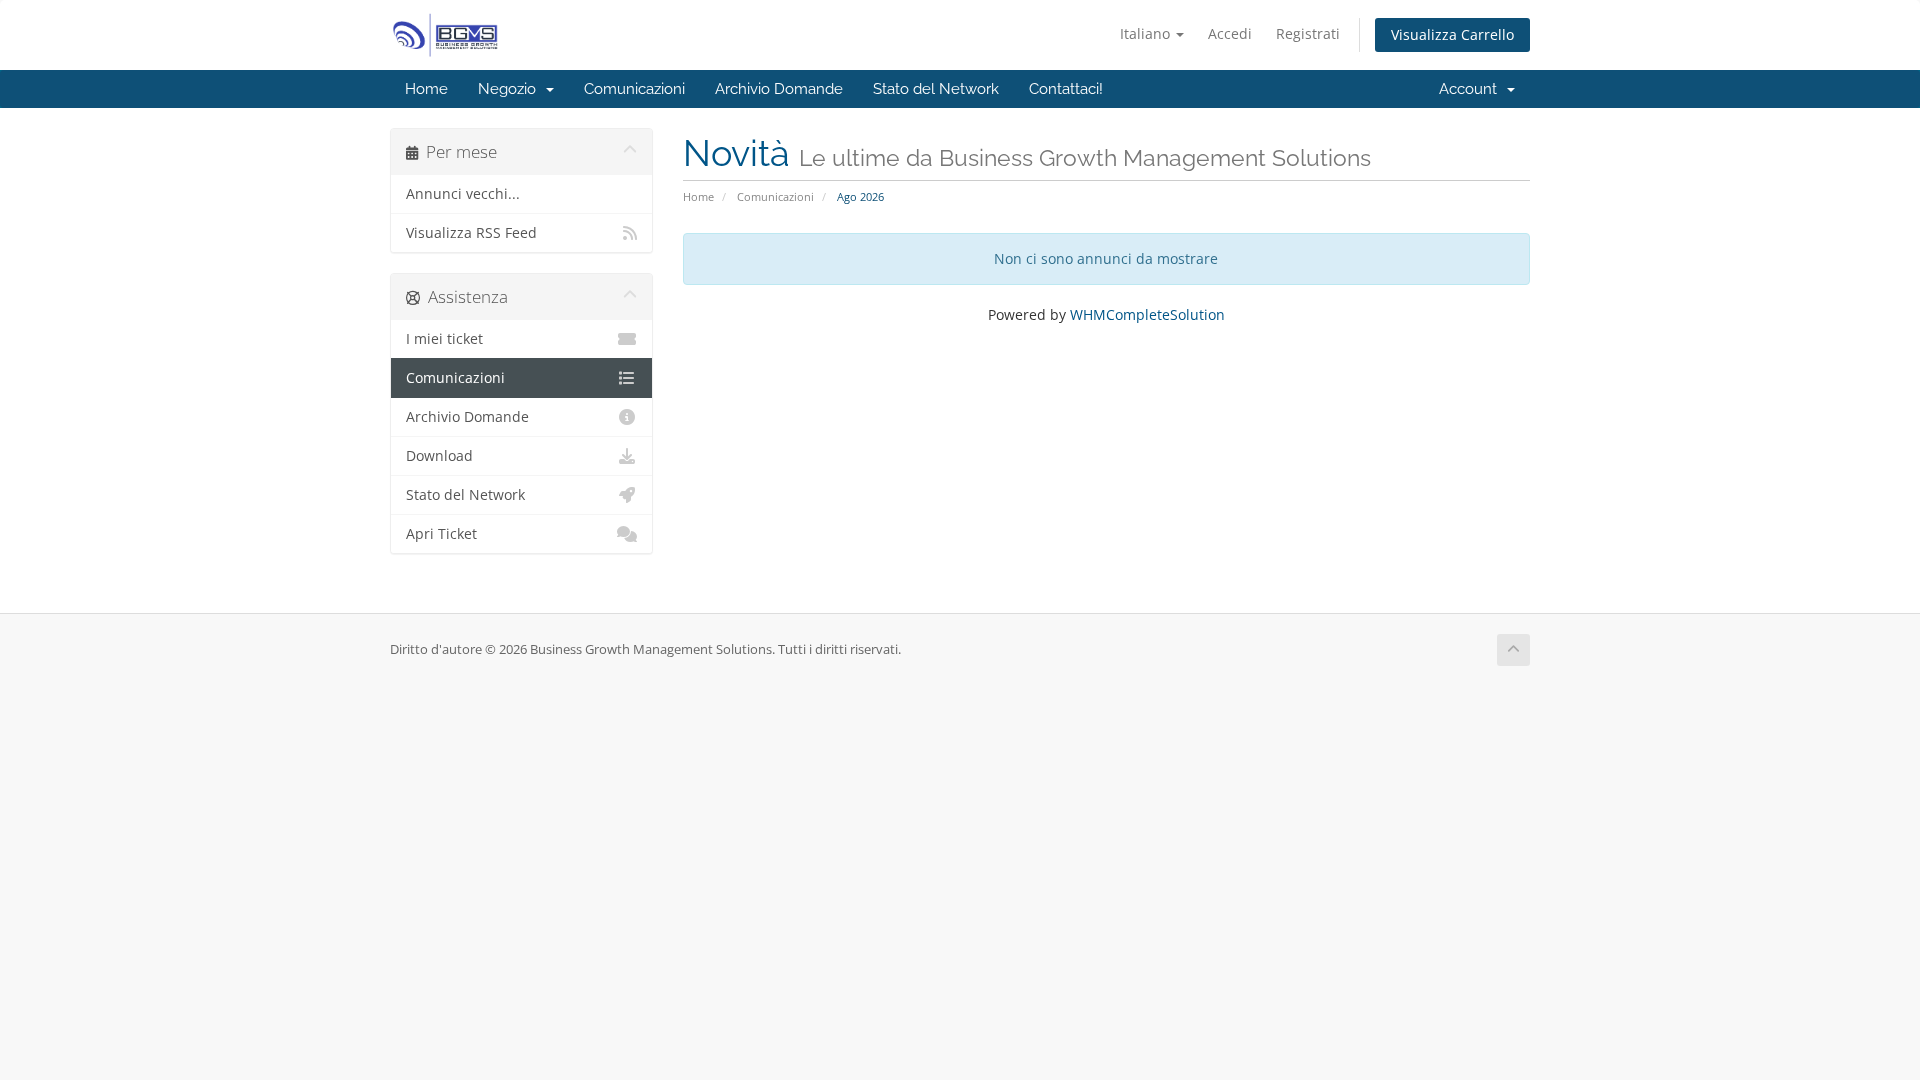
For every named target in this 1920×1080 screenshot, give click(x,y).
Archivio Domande (779, 89)
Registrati (1308, 33)
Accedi (1230, 33)
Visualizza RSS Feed (471, 233)
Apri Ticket (441, 534)
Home (426, 89)
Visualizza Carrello (1452, 34)
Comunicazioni (634, 89)
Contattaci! (1066, 89)
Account (1472, 89)
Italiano (1147, 33)
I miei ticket (444, 339)
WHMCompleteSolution (1147, 314)
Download (439, 456)
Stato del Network (936, 89)
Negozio (511, 89)
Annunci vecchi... (463, 194)
